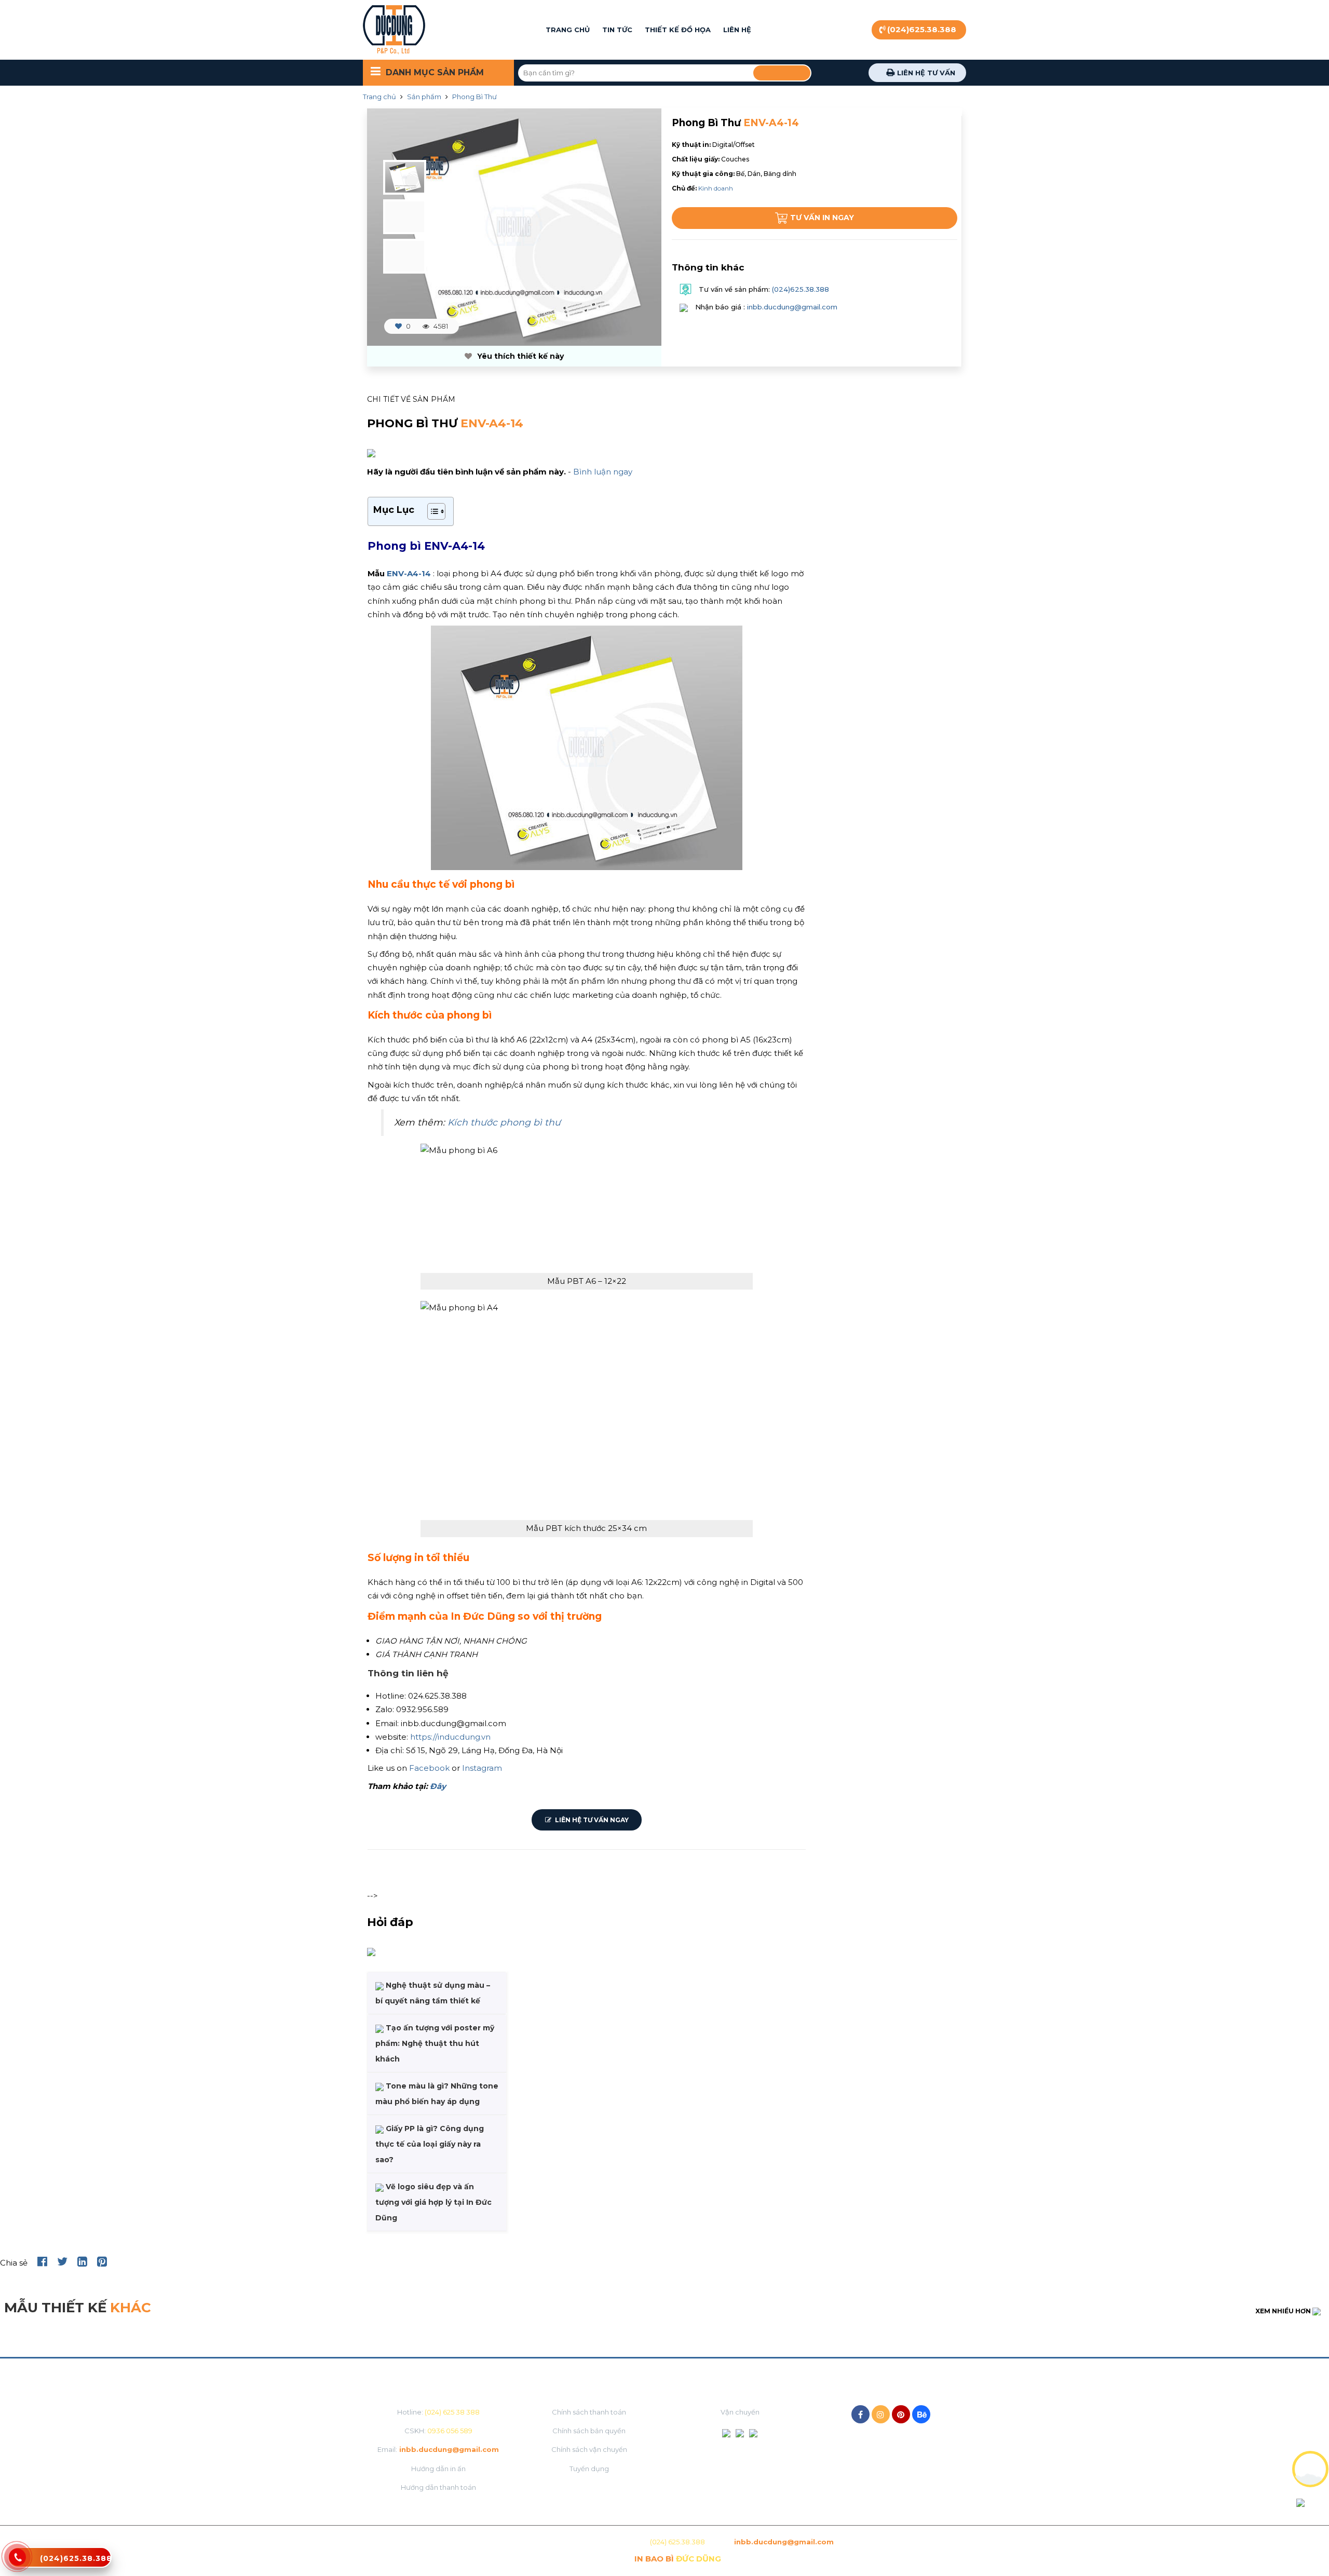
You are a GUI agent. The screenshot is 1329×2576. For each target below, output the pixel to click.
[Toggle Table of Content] (431, 511)
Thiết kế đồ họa (678, 30)
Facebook (430, 1768)
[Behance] (921, 2414)
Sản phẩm (424, 97)
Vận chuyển (740, 2412)
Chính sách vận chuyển (589, 2449)
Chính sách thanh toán (589, 2412)
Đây (438, 1786)
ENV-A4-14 (409, 573)
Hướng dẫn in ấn (438, 2469)
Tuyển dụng (589, 2469)
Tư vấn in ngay (822, 218)
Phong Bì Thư (474, 97)
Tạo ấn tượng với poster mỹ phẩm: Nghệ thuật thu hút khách (435, 2043)
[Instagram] (881, 2414)
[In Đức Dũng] (394, 30)
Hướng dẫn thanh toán (438, 2487)
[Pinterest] (901, 2414)
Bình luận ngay (603, 472)
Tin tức (617, 30)
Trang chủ (568, 30)
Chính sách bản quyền (589, 2431)
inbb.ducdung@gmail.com (792, 307)
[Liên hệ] (18, 2563)
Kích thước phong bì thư (504, 1122)
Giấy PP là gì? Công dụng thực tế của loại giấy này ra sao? (430, 2144)
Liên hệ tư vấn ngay (591, 1820)
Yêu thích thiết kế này (519, 356)
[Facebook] (860, 2414)
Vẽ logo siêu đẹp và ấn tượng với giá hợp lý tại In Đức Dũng (433, 2202)
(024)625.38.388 (922, 29)
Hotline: (438, 2412)
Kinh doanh (716, 188)
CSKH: (438, 2431)
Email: (438, 2449)
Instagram (482, 1768)
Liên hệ (737, 30)
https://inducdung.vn (450, 1737)
